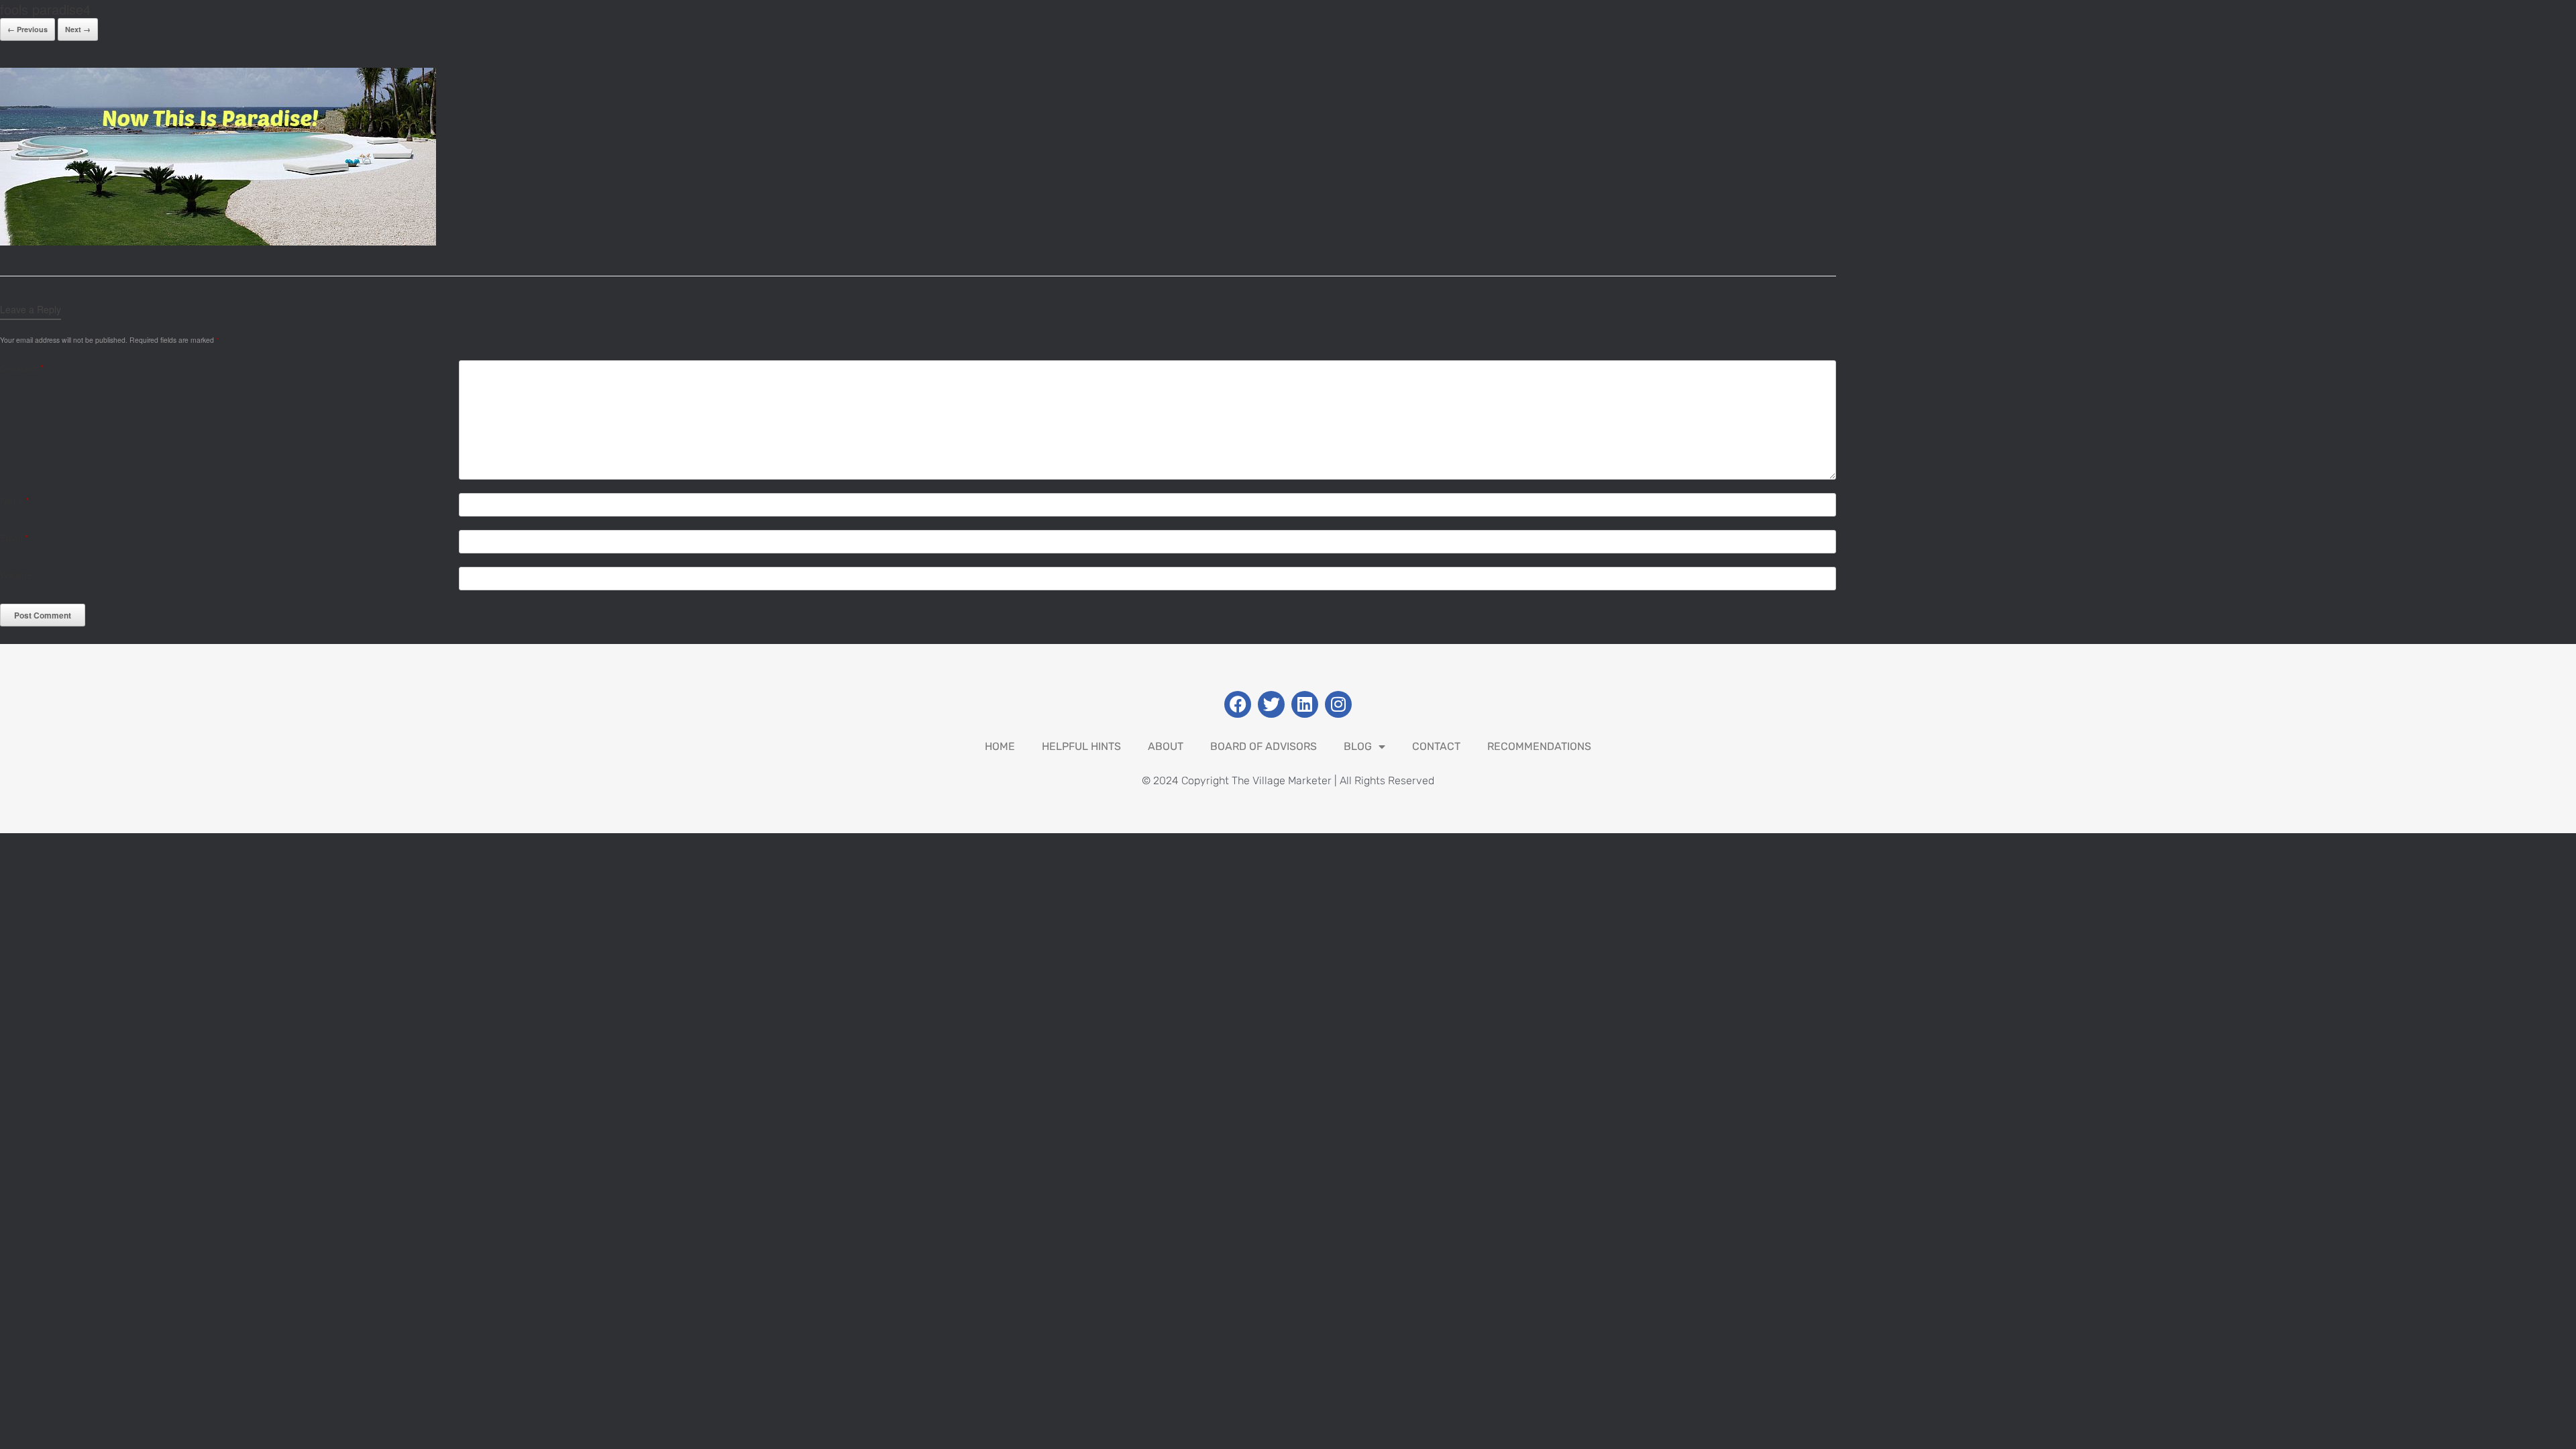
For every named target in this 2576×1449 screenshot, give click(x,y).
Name (14, 501)
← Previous (28, 29)
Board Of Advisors (1264, 746)
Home (1000, 746)
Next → (78, 29)
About (1166, 746)
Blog (1358, 746)
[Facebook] (1238, 704)
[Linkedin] (1305, 704)
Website (16, 575)
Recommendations (1539, 746)
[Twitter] (1271, 704)
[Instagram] (1338, 704)
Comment (22, 368)
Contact (1436, 746)
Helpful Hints (1081, 746)
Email (14, 538)
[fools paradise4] (218, 242)
